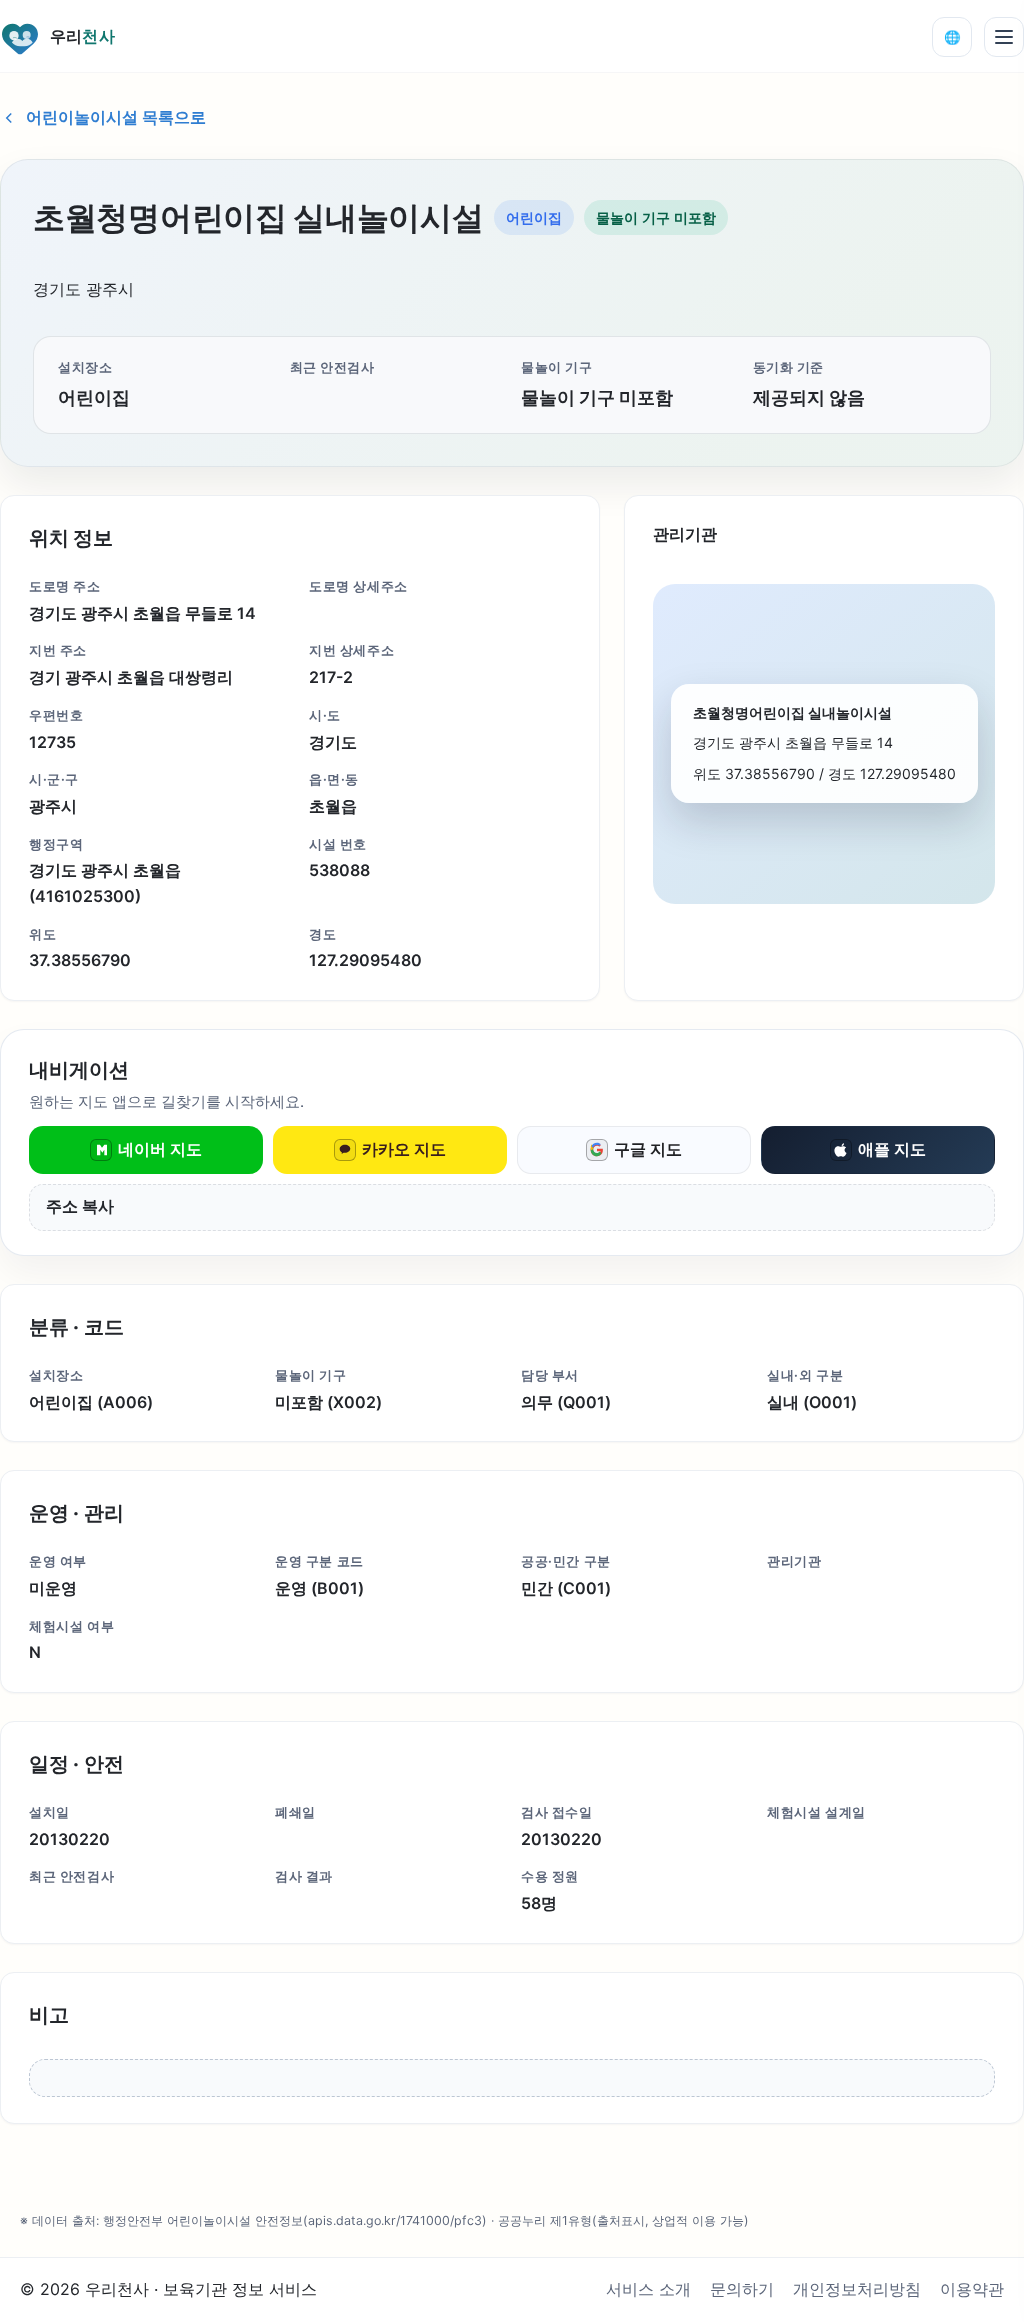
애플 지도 (892, 1149)
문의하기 (742, 2289)
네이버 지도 (160, 1149)
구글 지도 (648, 1149)
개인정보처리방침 (857, 2289)
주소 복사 (80, 1206)
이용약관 (972, 2289)
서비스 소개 (648, 2289)
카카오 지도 (404, 1149)
